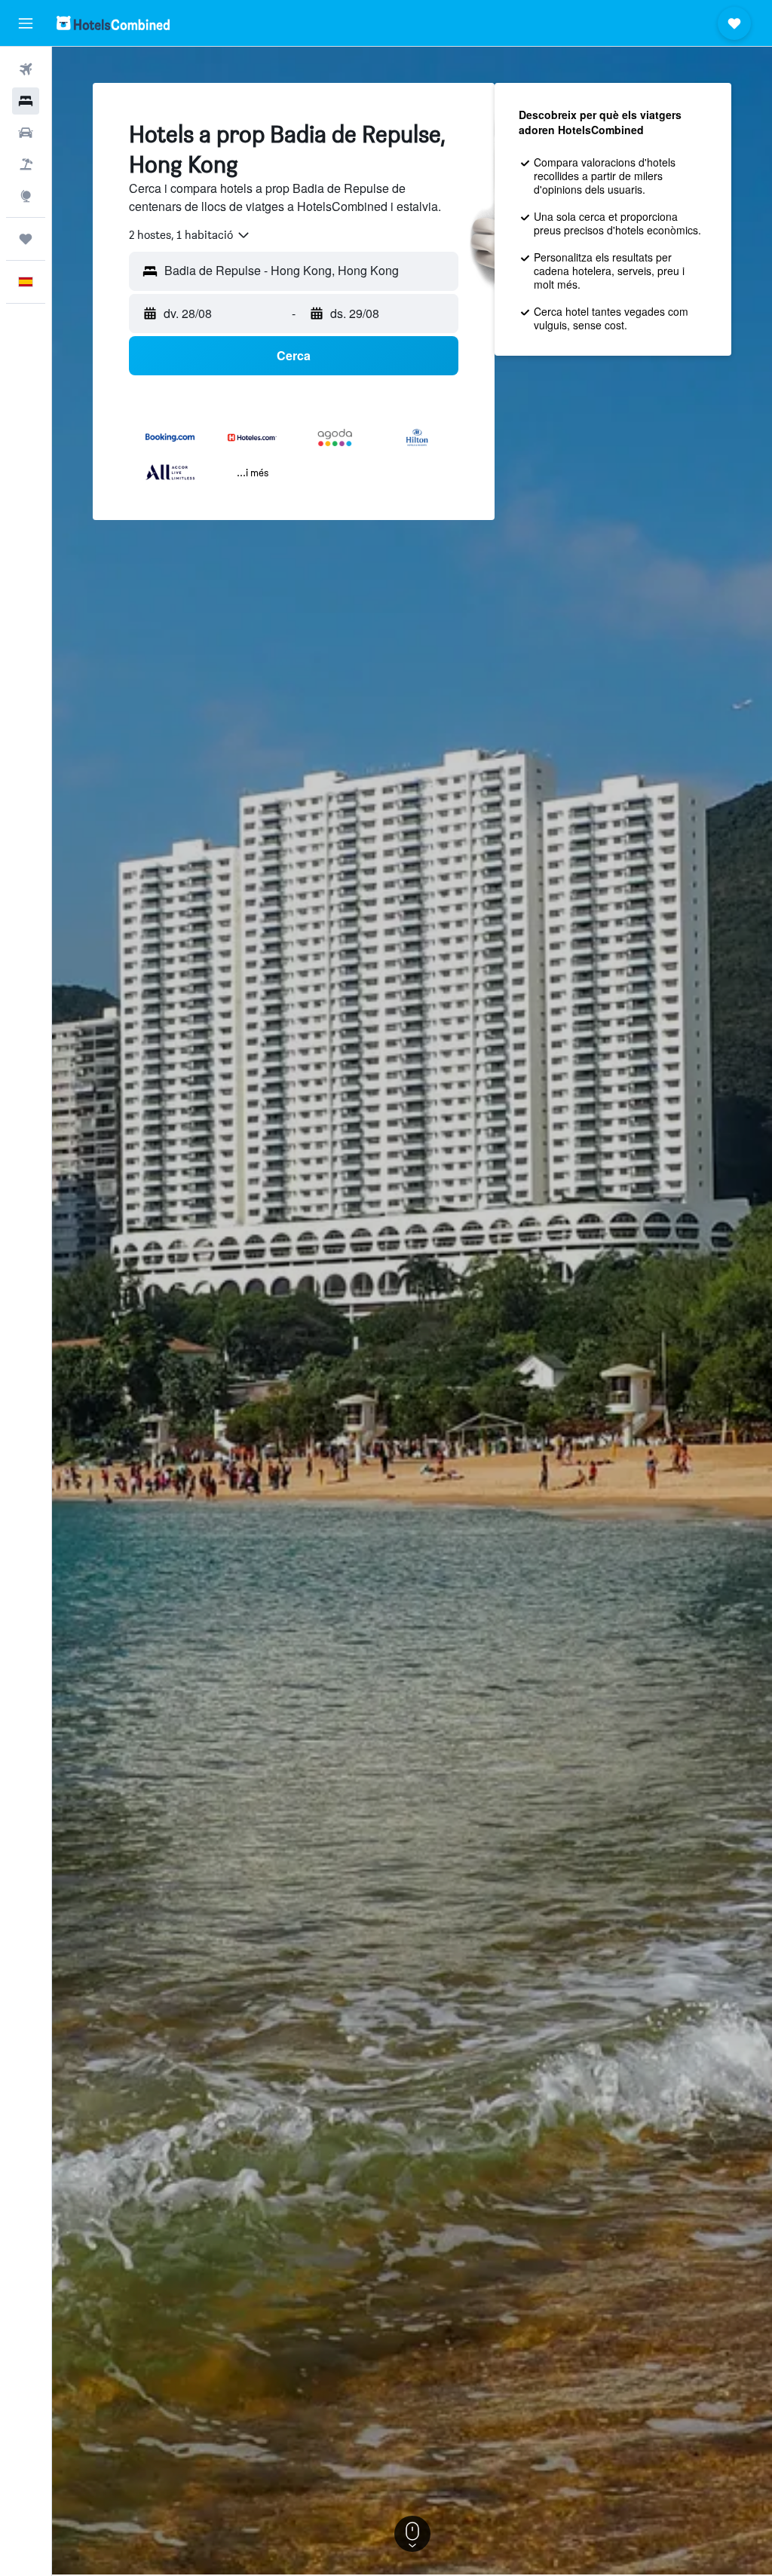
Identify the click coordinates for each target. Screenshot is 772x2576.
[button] (26, 23)
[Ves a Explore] (26, 196)
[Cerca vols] (26, 69)
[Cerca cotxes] (26, 133)
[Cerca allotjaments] (26, 101)
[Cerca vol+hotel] (26, 164)
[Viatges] (26, 239)
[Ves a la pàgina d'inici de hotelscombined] (113, 23)
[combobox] (190, 235)
